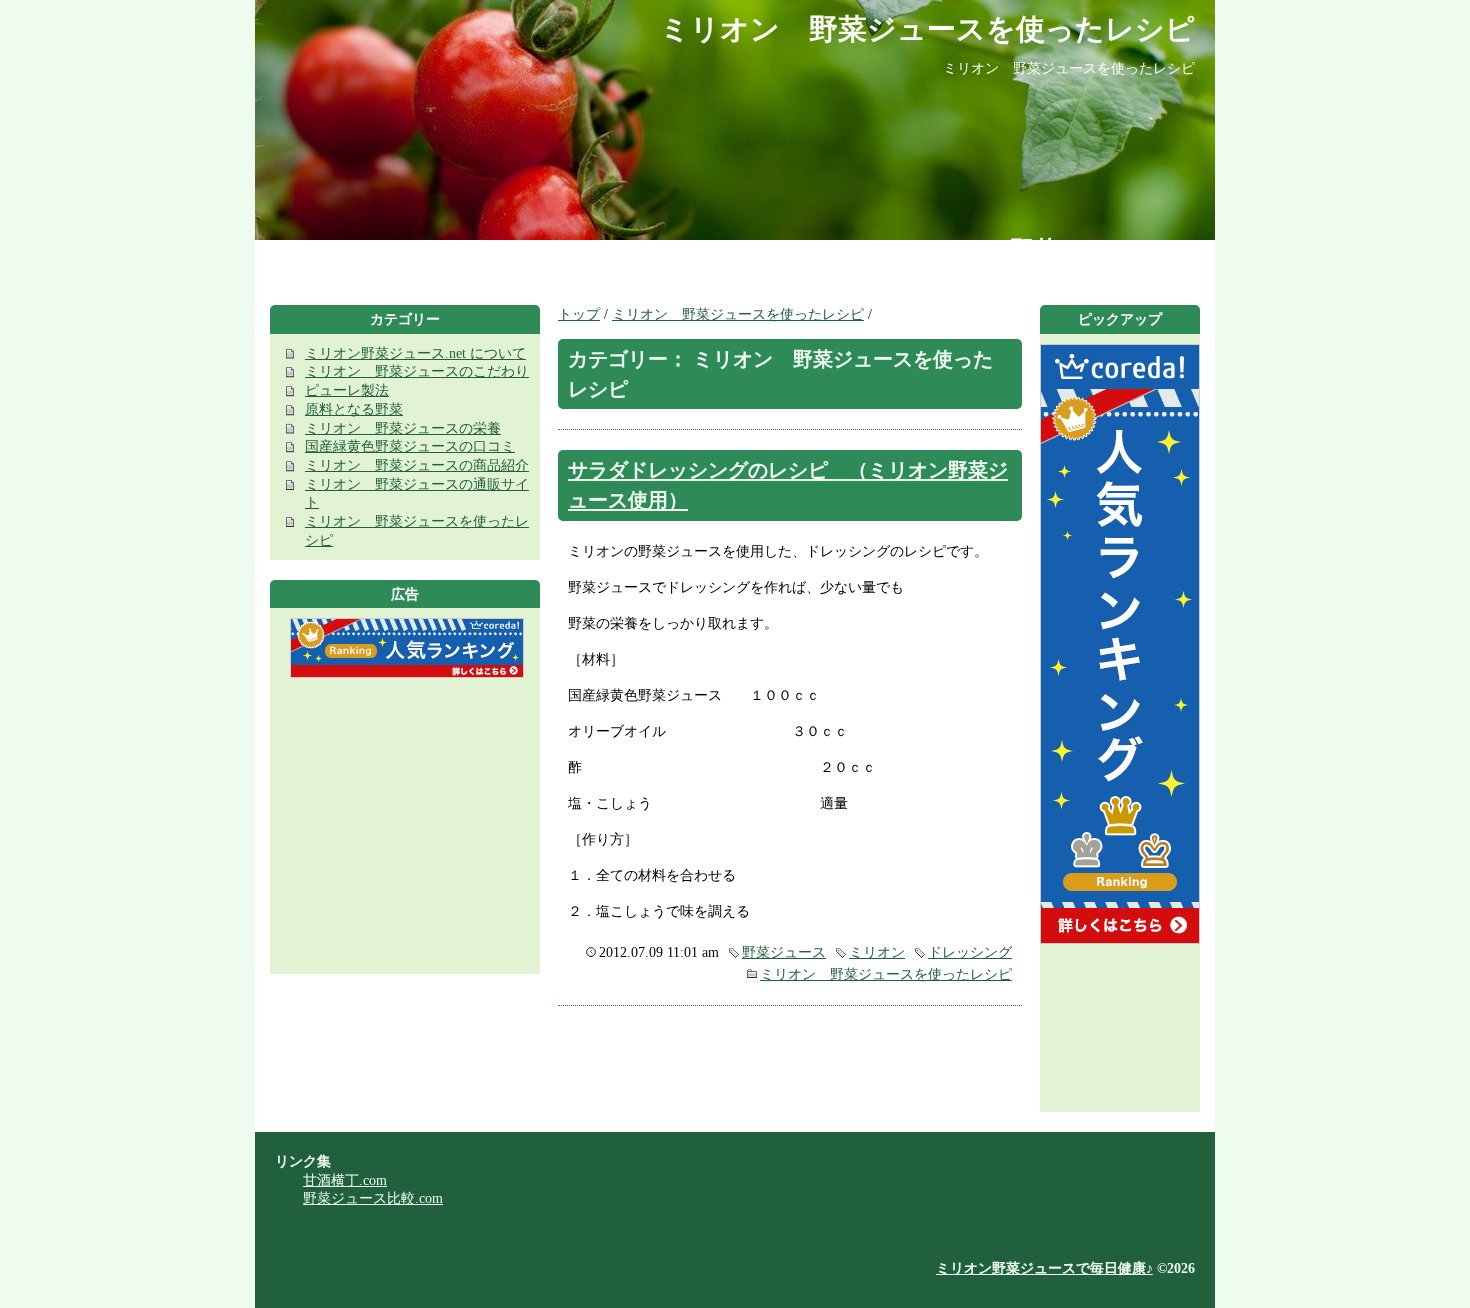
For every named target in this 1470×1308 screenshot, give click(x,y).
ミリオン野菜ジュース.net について (415, 353)
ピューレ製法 (347, 390)
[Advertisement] (405, 834)
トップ (579, 314)
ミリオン (877, 952)
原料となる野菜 (354, 409)
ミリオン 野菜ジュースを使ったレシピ (738, 314)
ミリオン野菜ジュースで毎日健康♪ (1044, 1268)
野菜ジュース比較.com (373, 1198)
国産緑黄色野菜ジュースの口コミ (410, 446)
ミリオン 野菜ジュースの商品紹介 (417, 465)
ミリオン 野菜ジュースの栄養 (403, 428)
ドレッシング (970, 952)
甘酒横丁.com (345, 1180)
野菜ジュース (784, 952)
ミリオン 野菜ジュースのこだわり (417, 371)
